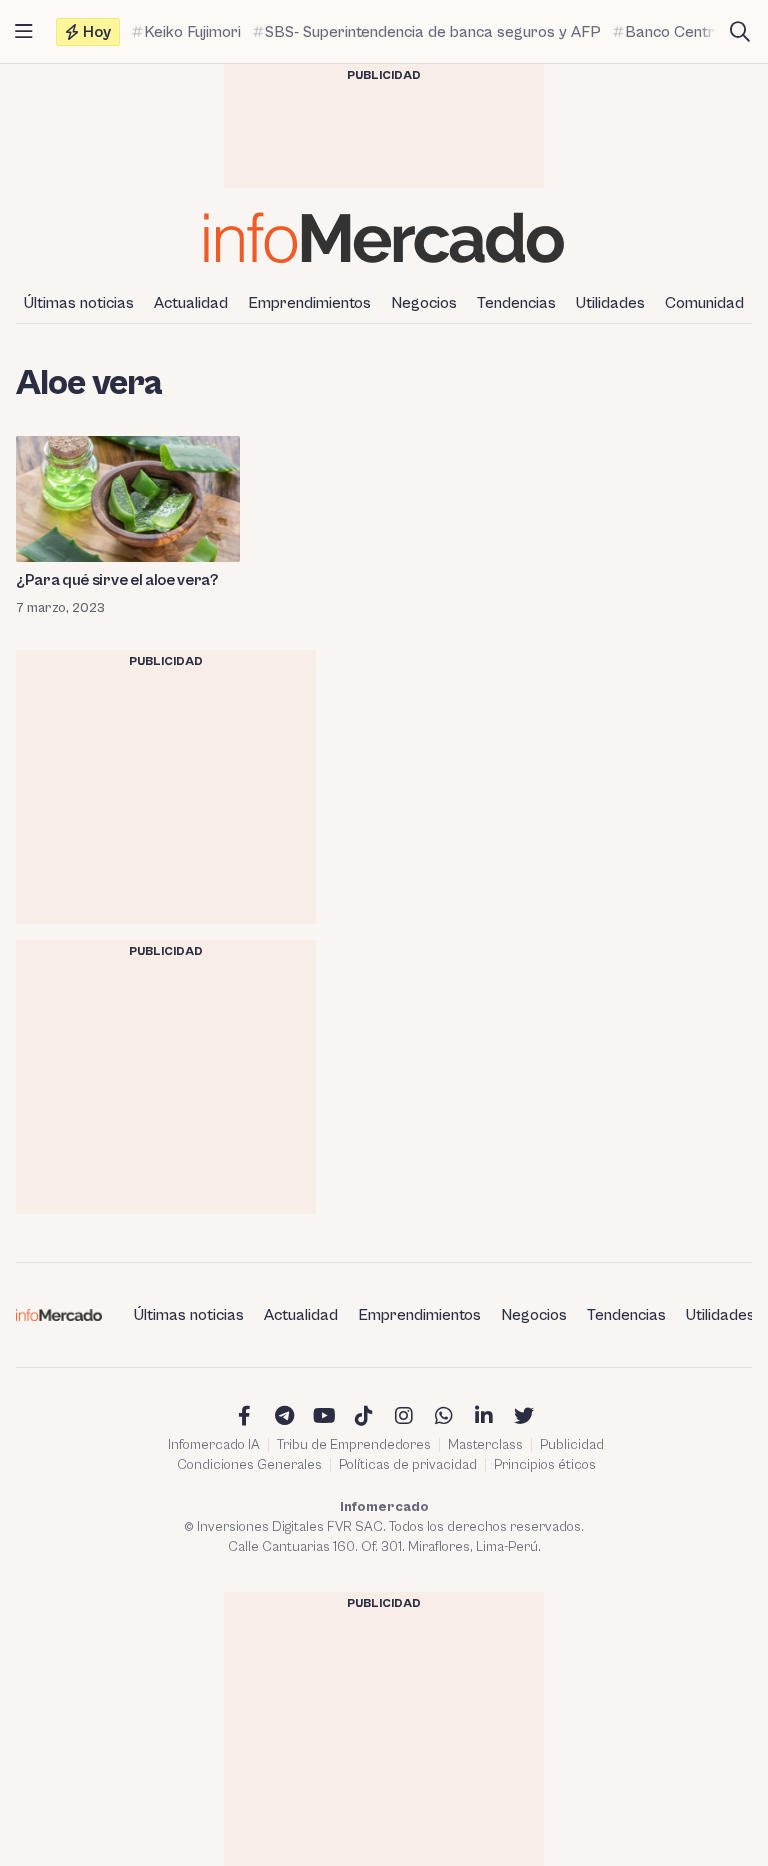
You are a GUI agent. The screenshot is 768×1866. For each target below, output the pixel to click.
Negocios (424, 303)
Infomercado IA (214, 1445)
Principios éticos (545, 1465)
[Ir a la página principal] (384, 237)
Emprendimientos (309, 303)
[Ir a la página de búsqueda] (740, 32)
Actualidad (191, 303)
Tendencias (516, 303)
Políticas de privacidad (408, 1465)
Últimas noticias (79, 303)
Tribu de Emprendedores (354, 1445)
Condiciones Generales (249, 1465)
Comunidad (704, 303)
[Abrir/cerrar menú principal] (24, 32)
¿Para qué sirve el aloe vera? (117, 580)
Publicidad (572, 1445)
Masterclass (485, 1445)
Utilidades (610, 303)
